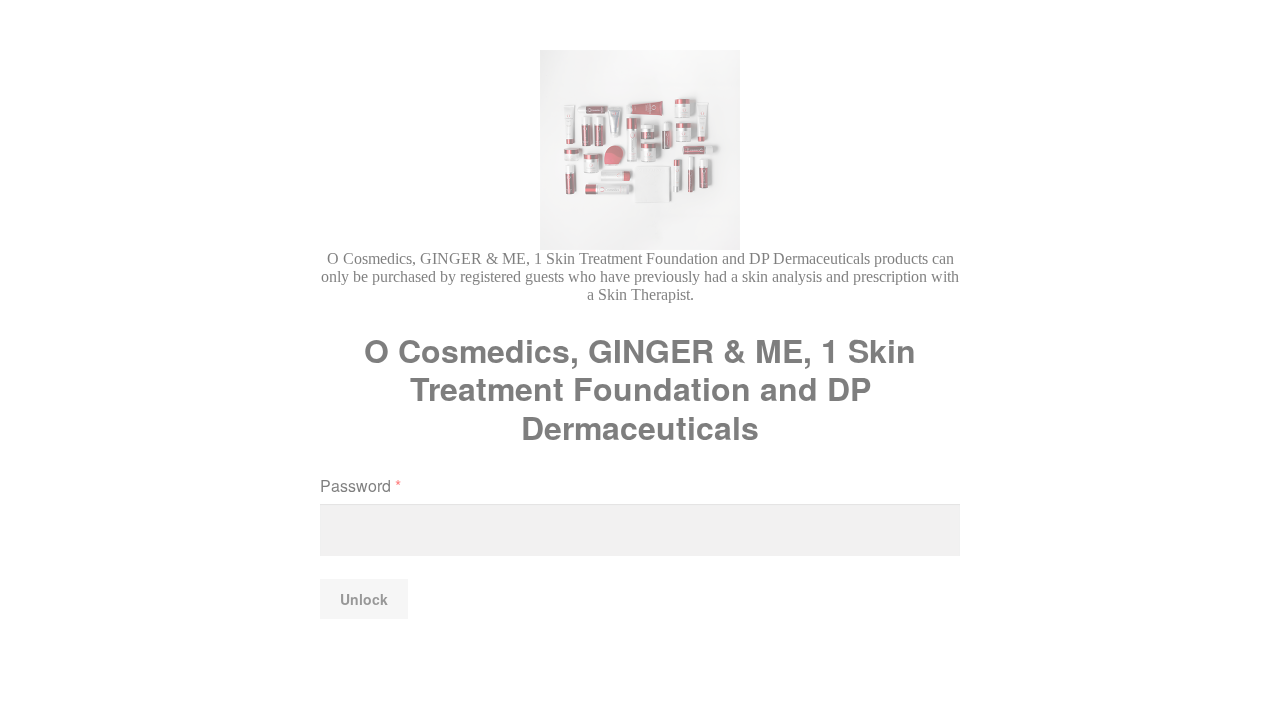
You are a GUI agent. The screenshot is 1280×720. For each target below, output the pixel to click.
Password (360, 485)
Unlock (364, 599)
